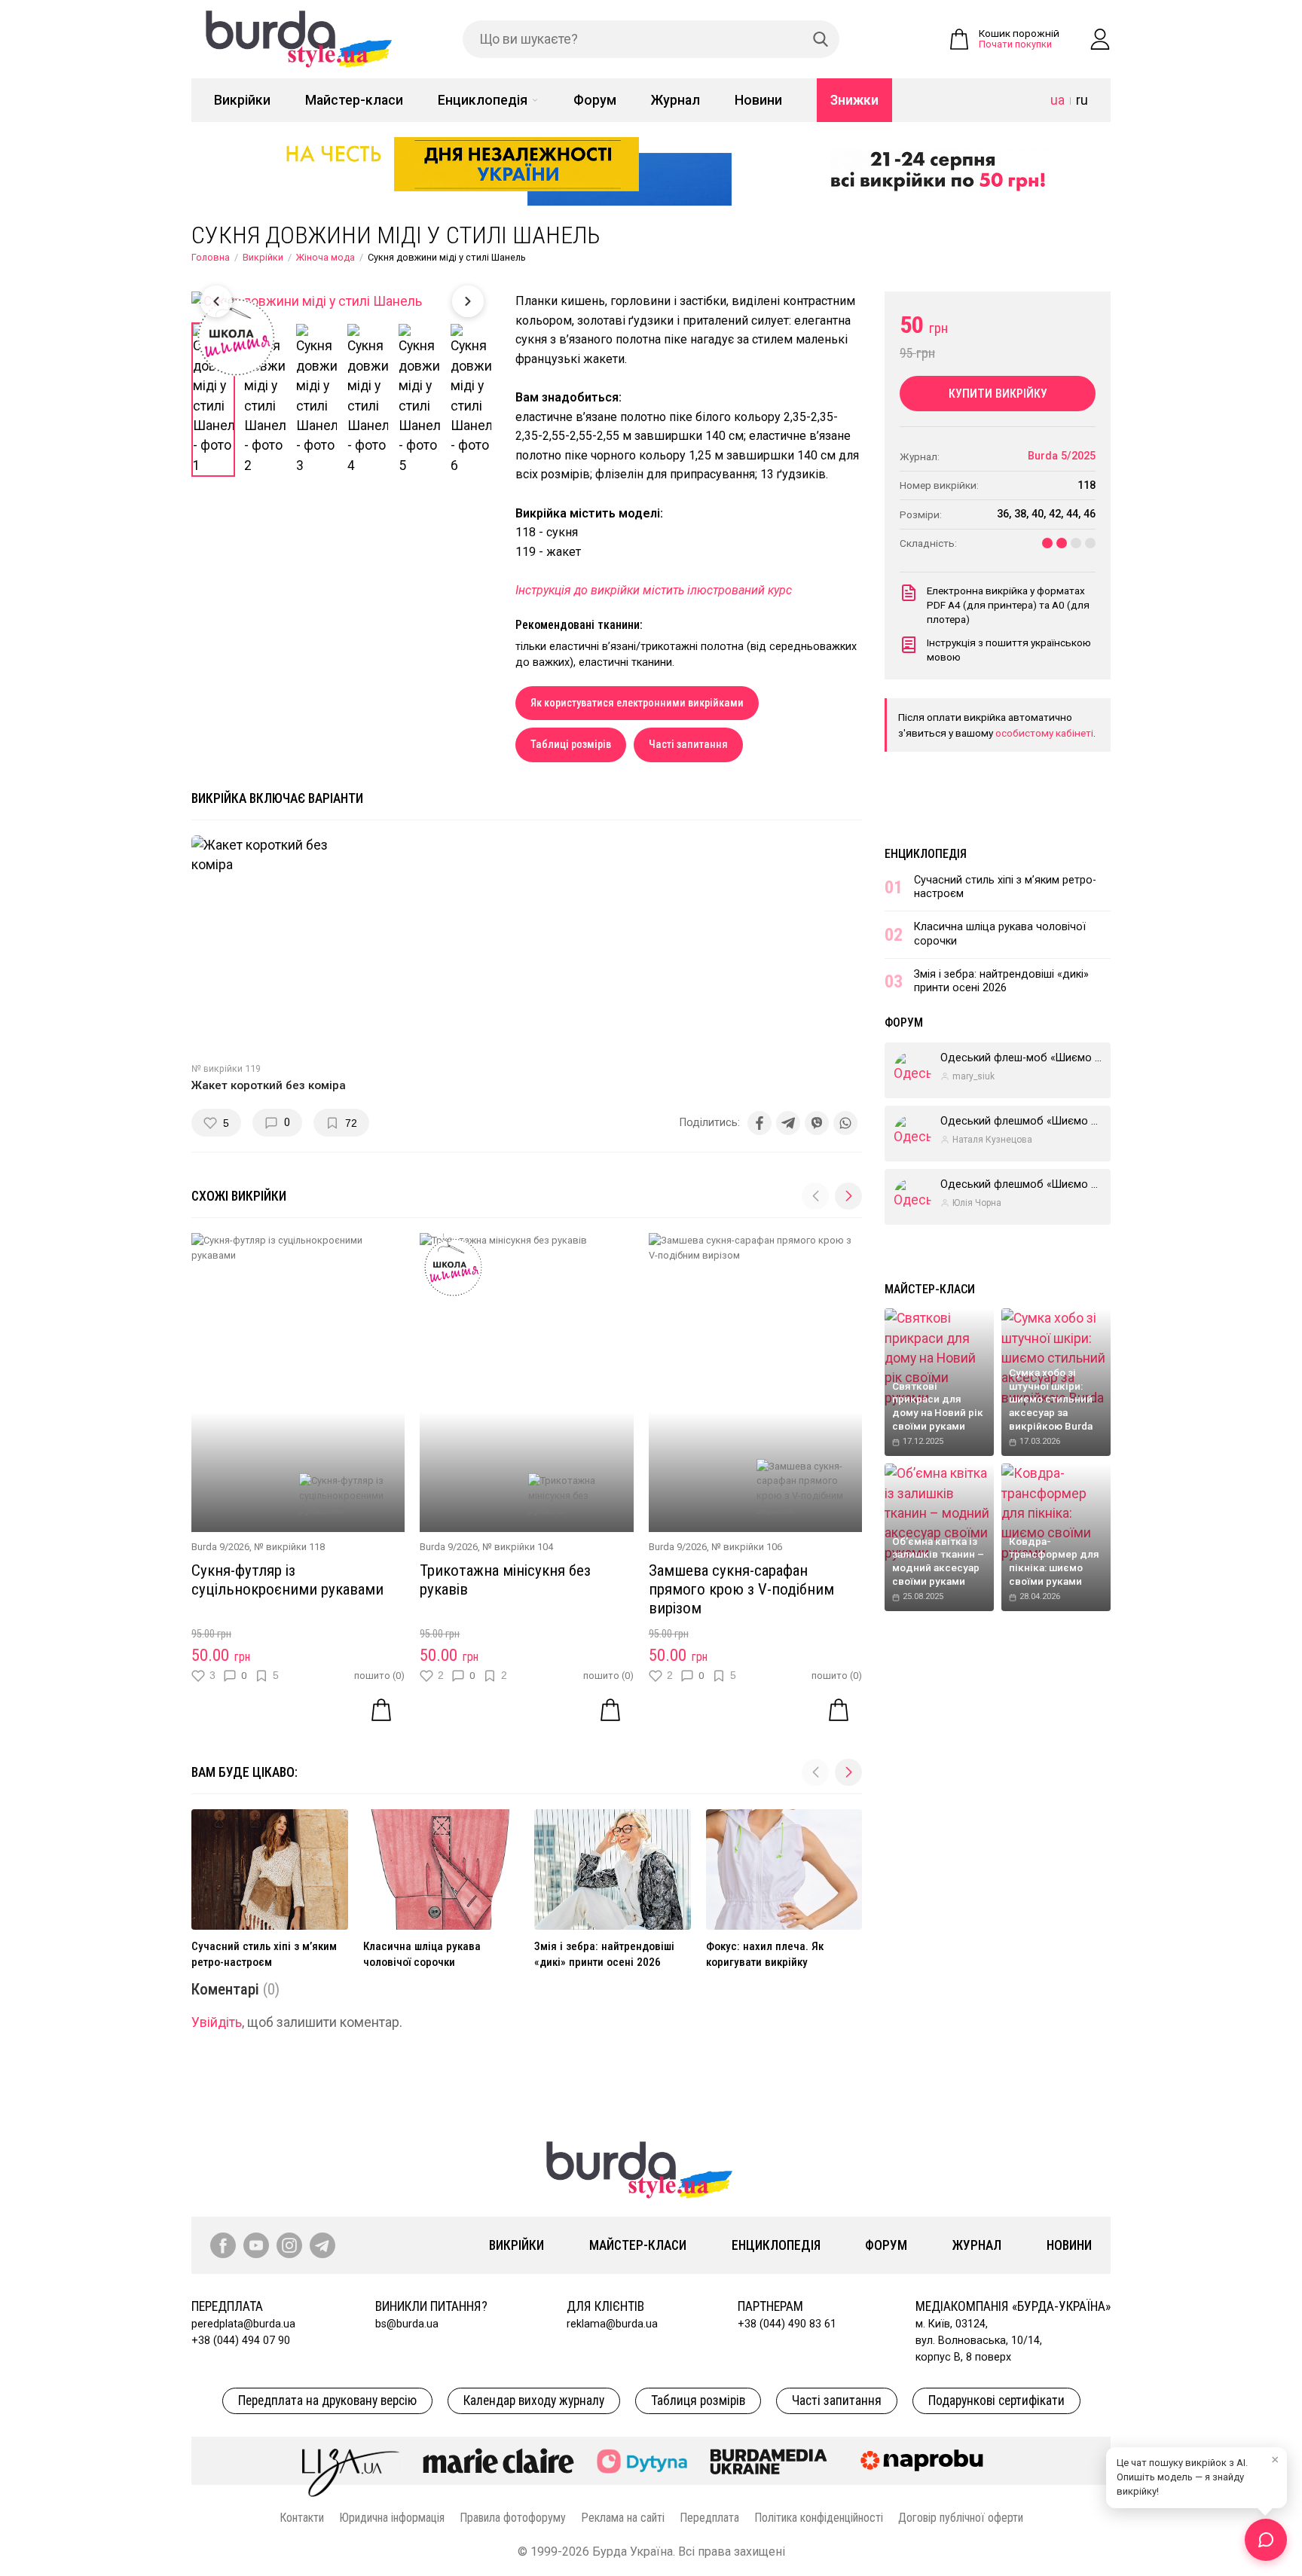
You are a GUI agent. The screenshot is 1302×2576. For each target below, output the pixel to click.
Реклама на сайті (623, 2518)
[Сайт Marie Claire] (498, 2461)
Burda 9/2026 (220, 1547)
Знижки (854, 100)
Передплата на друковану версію (327, 2401)
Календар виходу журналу (534, 2401)
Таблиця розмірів (698, 2401)
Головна (211, 257)
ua (1057, 100)
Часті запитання (688, 745)
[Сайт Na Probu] (925, 2461)
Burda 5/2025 (1062, 456)
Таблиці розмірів (571, 745)
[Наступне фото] (468, 301)
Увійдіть (217, 2022)
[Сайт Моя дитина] (642, 2461)
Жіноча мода (325, 257)
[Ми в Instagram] (289, 2245)
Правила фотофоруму (513, 2518)
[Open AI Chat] (1266, 2540)
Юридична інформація (392, 2518)
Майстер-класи (354, 100)
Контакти (302, 2518)
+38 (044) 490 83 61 (787, 2324)
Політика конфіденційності (819, 2518)
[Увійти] (1100, 39)
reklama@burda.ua (612, 2324)
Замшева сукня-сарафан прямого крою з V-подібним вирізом (741, 1589)
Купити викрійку (998, 394)
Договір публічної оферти (961, 2518)
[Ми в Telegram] (322, 2245)
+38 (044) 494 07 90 (241, 2341)
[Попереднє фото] (216, 301)
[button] (848, 1196)
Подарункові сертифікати (996, 2401)
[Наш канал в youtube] (256, 2245)
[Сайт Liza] (351, 2461)
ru (1082, 100)
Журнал (675, 100)
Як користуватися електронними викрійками (637, 703)
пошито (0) (379, 1676)
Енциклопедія (483, 100)
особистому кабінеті (1044, 733)
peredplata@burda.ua (243, 2324)
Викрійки (242, 100)
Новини (758, 100)
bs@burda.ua (407, 2324)
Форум (595, 100)
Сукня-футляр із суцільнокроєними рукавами (287, 1580)
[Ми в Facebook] (223, 2245)
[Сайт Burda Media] (769, 2461)
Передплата (709, 2518)
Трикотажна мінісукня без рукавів (505, 1580)
